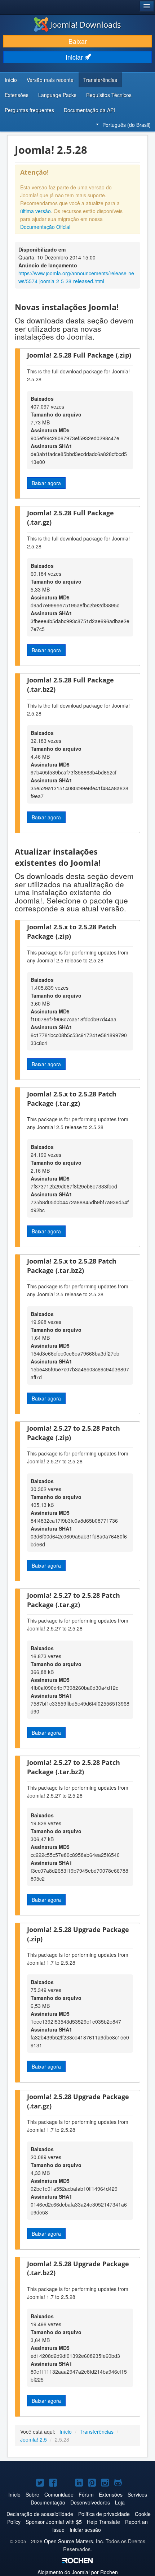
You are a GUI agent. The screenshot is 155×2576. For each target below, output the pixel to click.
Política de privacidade (104, 2514)
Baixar (78, 41)
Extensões (17, 95)
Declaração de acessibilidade (40, 2514)
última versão (36, 211)
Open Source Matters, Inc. (74, 2541)
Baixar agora (46, 483)
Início (11, 80)
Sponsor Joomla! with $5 (54, 2522)
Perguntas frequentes (29, 110)
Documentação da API (89, 110)
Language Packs (57, 95)
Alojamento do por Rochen (78, 2572)
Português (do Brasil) (127, 125)
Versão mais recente (50, 80)
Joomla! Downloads (86, 24)
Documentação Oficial (45, 227)
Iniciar (75, 57)
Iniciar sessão (85, 2530)
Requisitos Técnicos (109, 95)
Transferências (100, 80)
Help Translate (103, 2522)
